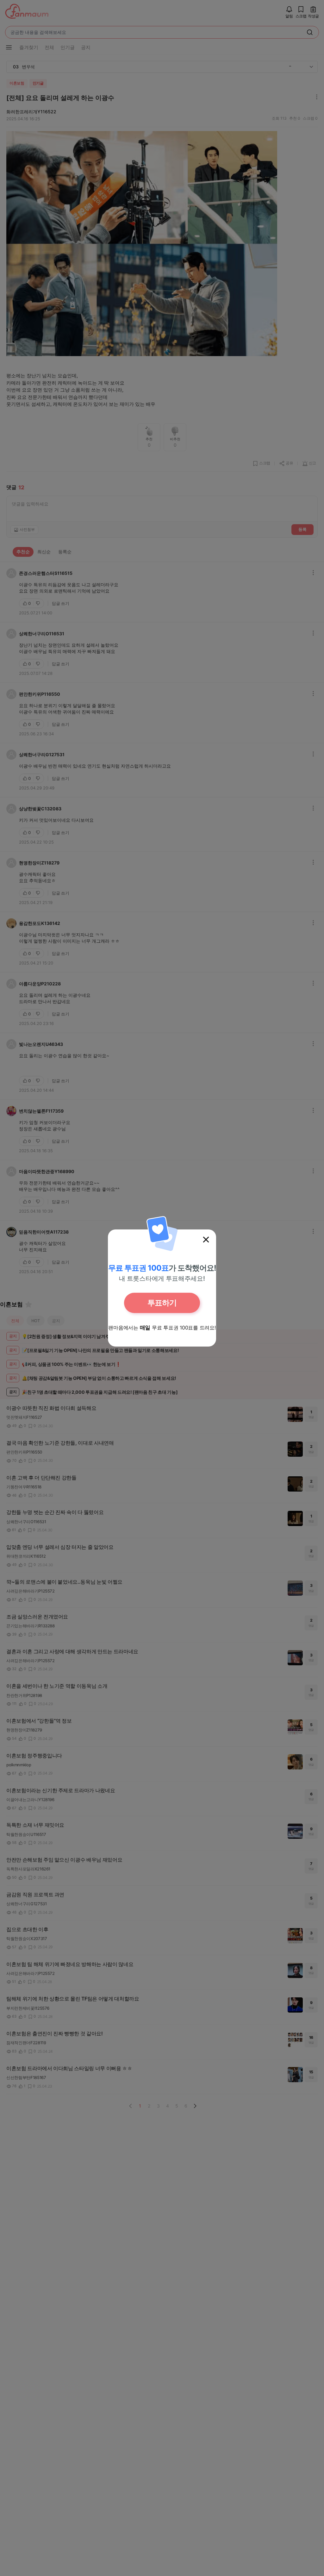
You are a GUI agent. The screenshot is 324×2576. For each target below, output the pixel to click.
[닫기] (206, 1240)
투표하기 (162, 1303)
